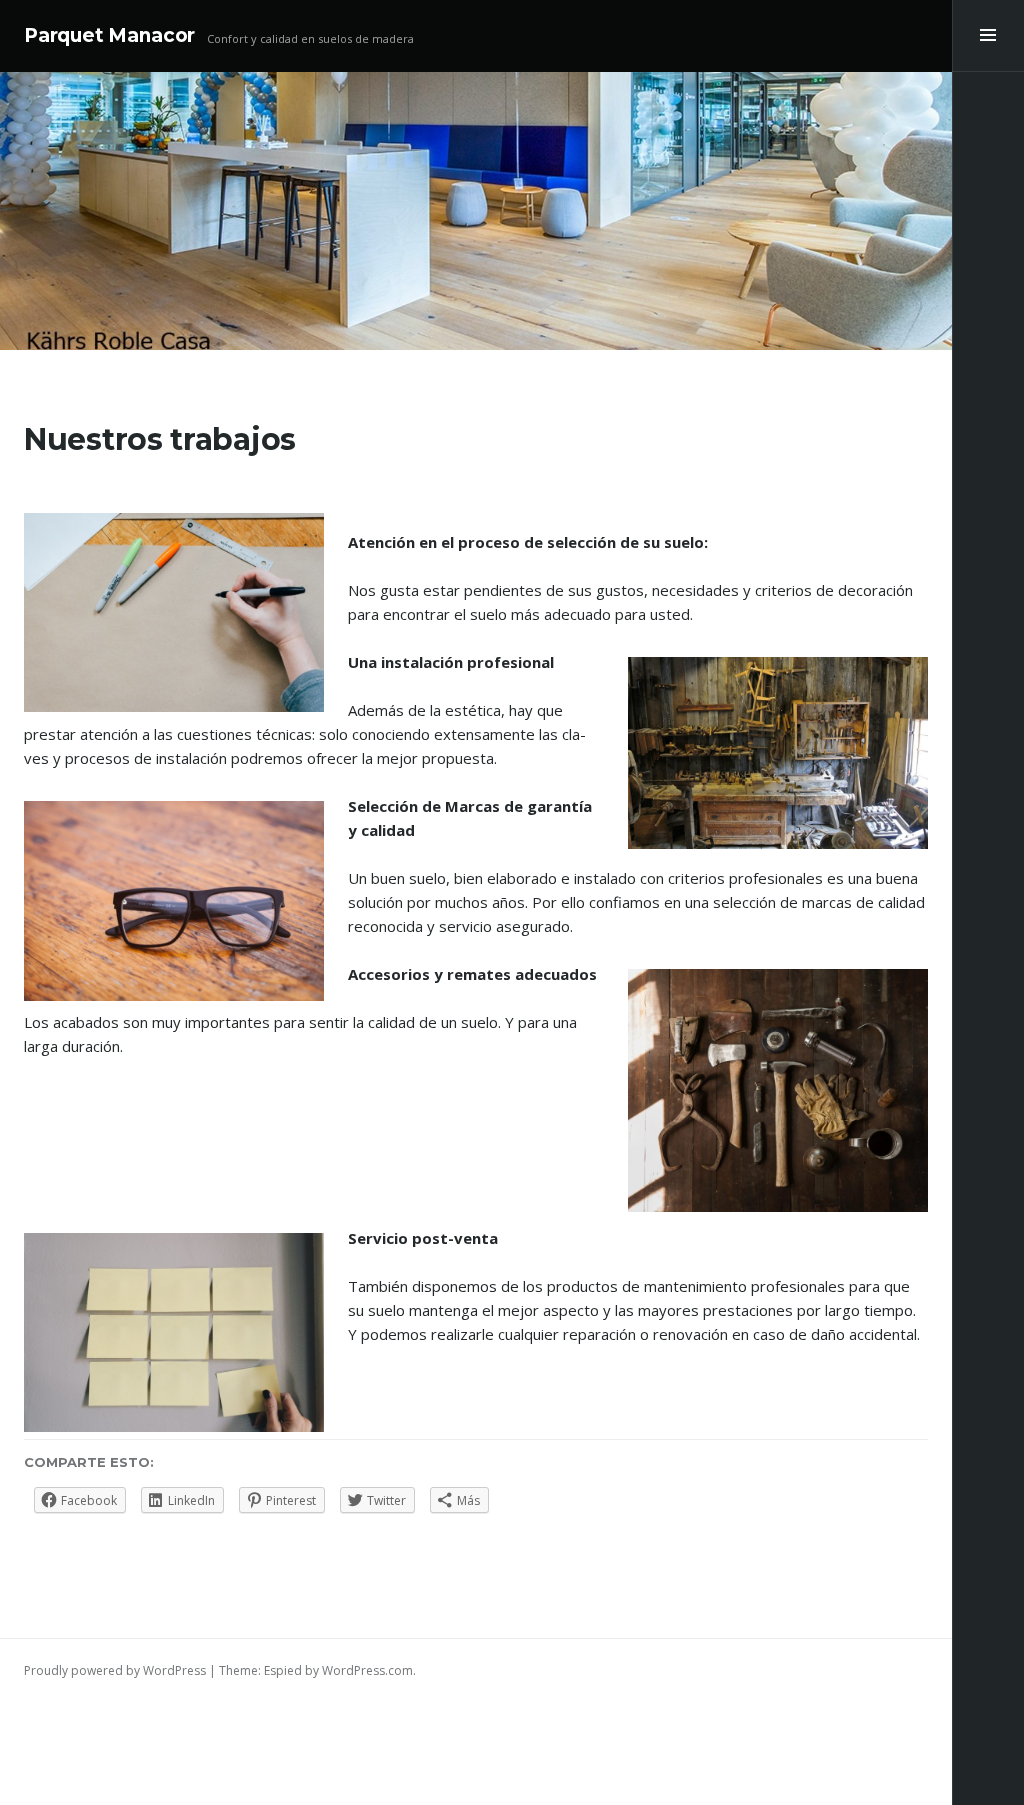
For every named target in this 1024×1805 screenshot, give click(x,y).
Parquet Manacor (109, 35)
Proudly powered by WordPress (115, 1670)
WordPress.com (367, 1670)
